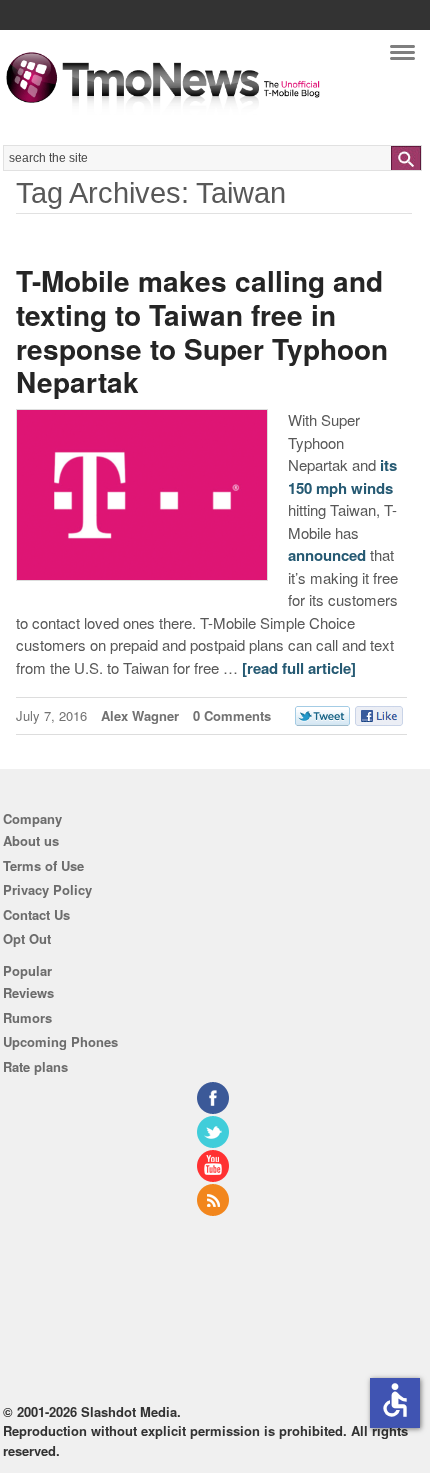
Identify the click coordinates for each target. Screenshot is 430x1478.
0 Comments (232, 715)
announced (327, 555)
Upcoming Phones (60, 1041)
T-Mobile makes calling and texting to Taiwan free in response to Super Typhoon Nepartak (202, 331)
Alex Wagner (140, 715)
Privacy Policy (47, 889)
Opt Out (27, 938)
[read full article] (299, 668)
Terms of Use (43, 865)
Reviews (28, 992)
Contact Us (36, 914)
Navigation (402, 57)
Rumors (27, 1017)
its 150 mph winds (342, 476)
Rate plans (35, 1066)
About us (31, 840)
